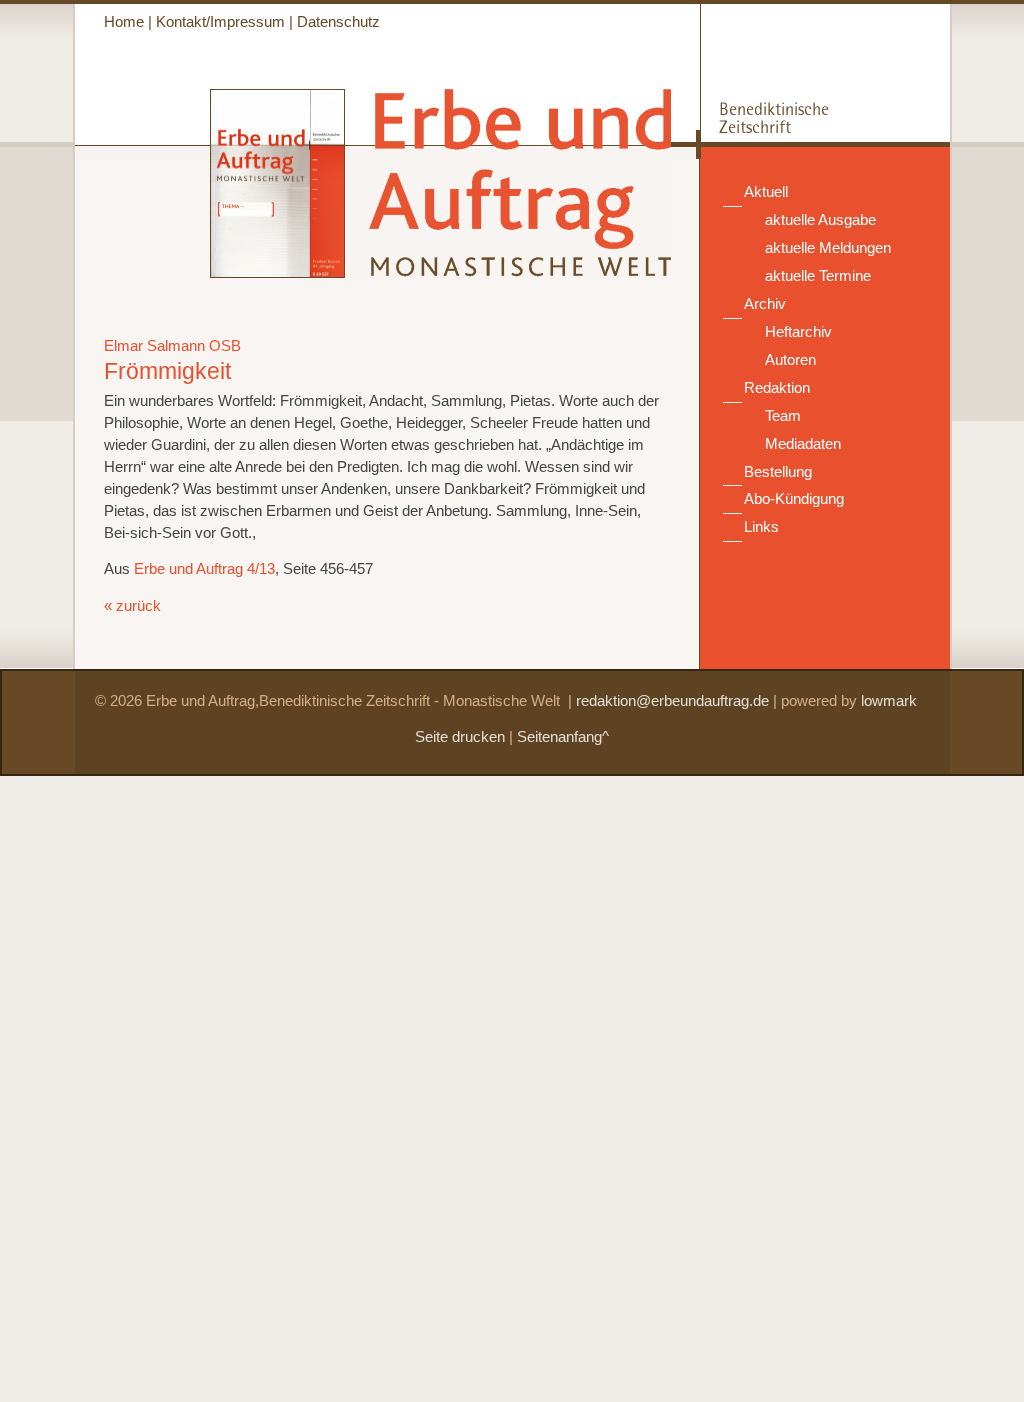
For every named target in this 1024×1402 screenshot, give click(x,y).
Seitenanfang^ (563, 737)
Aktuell (766, 192)
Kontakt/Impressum (220, 22)
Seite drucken (460, 737)
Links (761, 527)
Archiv (765, 304)
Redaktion (777, 388)
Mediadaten (803, 444)
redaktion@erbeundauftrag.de (672, 701)
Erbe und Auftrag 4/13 (204, 569)
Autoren (790, 360)
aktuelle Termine (818, 276)
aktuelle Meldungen (828, 248)
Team (783, 416)
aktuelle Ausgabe (820, 220)
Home (124, 22)
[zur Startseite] (510, 267)
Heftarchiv (798, 332)
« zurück (132, 606)
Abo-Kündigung (794, 499)
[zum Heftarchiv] (210, 273)
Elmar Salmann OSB (172, 346)
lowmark (889, 701)
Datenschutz (338, 22)
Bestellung (778, 472)
